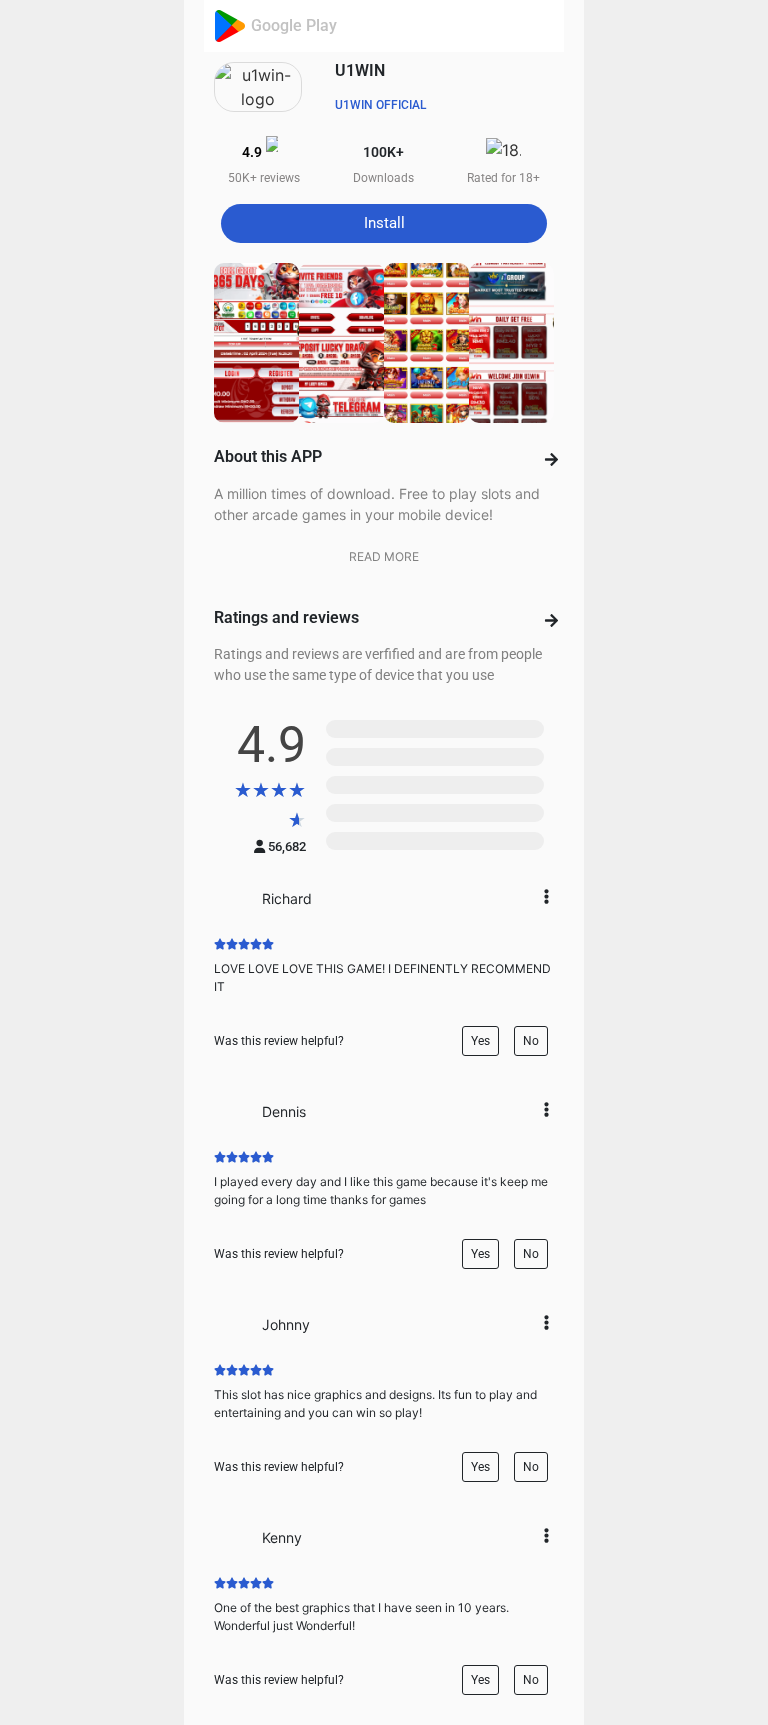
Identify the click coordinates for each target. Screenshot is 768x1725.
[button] (384, 223)
